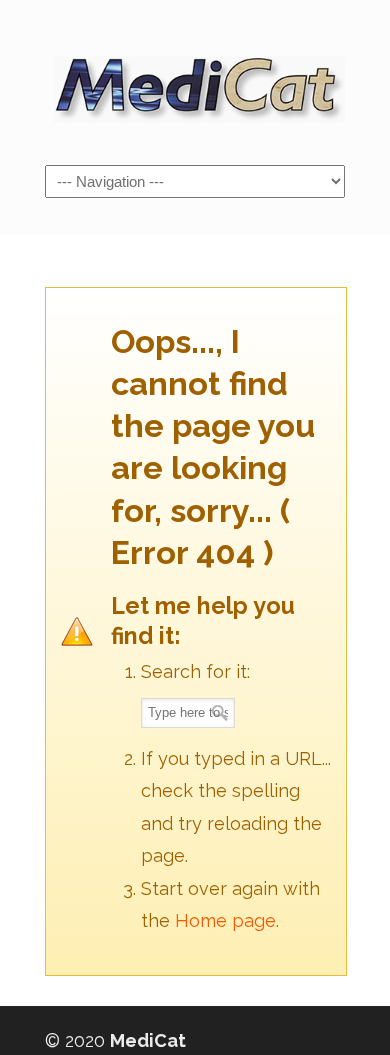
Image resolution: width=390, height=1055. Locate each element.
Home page (225, 920)
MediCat (195, 81)
